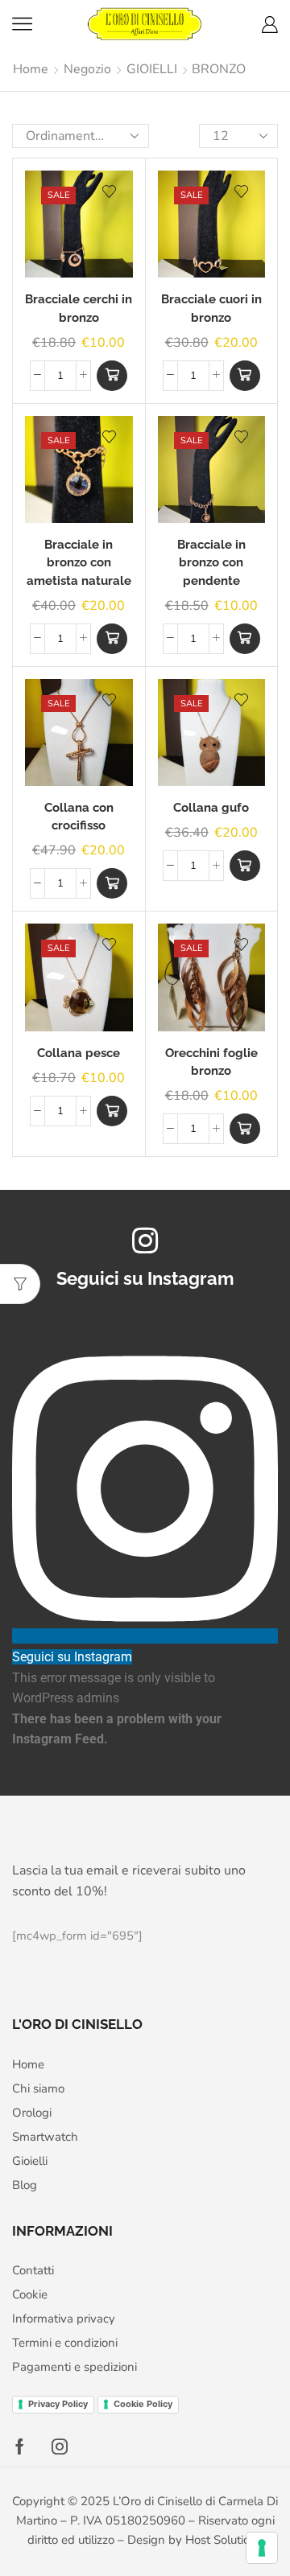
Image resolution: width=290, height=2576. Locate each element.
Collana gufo (211, 807)
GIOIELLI (152, 69)
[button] (112, 376)
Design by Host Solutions (195, 2540)
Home (31, 69)
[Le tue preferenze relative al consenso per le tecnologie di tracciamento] (262, 2548)
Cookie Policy (143, 2404)
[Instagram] (60, 2446)
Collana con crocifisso (79, 816)
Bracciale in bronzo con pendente (211, 562)
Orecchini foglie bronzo (211, 1062)
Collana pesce (79, 1053)
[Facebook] (20, 2446)
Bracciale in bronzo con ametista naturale (79, 562)
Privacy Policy (58, 2404)
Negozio (87, 69)
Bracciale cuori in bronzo (211, 308)
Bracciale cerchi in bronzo (79, 308)
